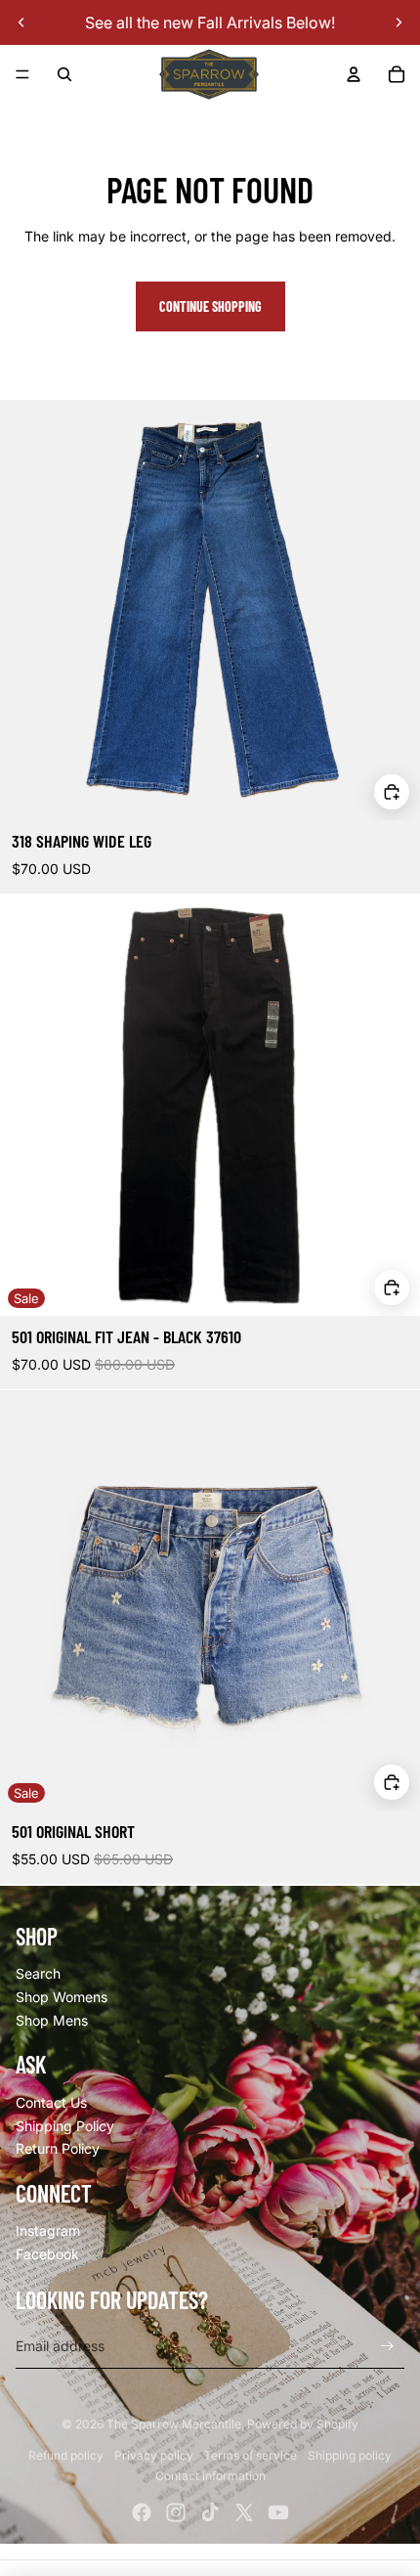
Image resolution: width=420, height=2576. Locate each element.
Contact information (210, 2476)
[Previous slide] (21, 22)
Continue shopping (210, 306)
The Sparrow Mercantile (174, 2424)
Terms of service (251, 2455)
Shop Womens (62, 1997)
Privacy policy (154, 2455)
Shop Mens (52, 2020)
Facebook (47, 2254)
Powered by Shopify (303, 2424)
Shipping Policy (65, 2126)
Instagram (48, 2230)
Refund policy (66, 2455)
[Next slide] (399, 22)
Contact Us (51, 2102)
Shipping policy (350, 2455)
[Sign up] (387, 2346)
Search (38, 1973)
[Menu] (22, 74)
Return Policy (58, 2148)
